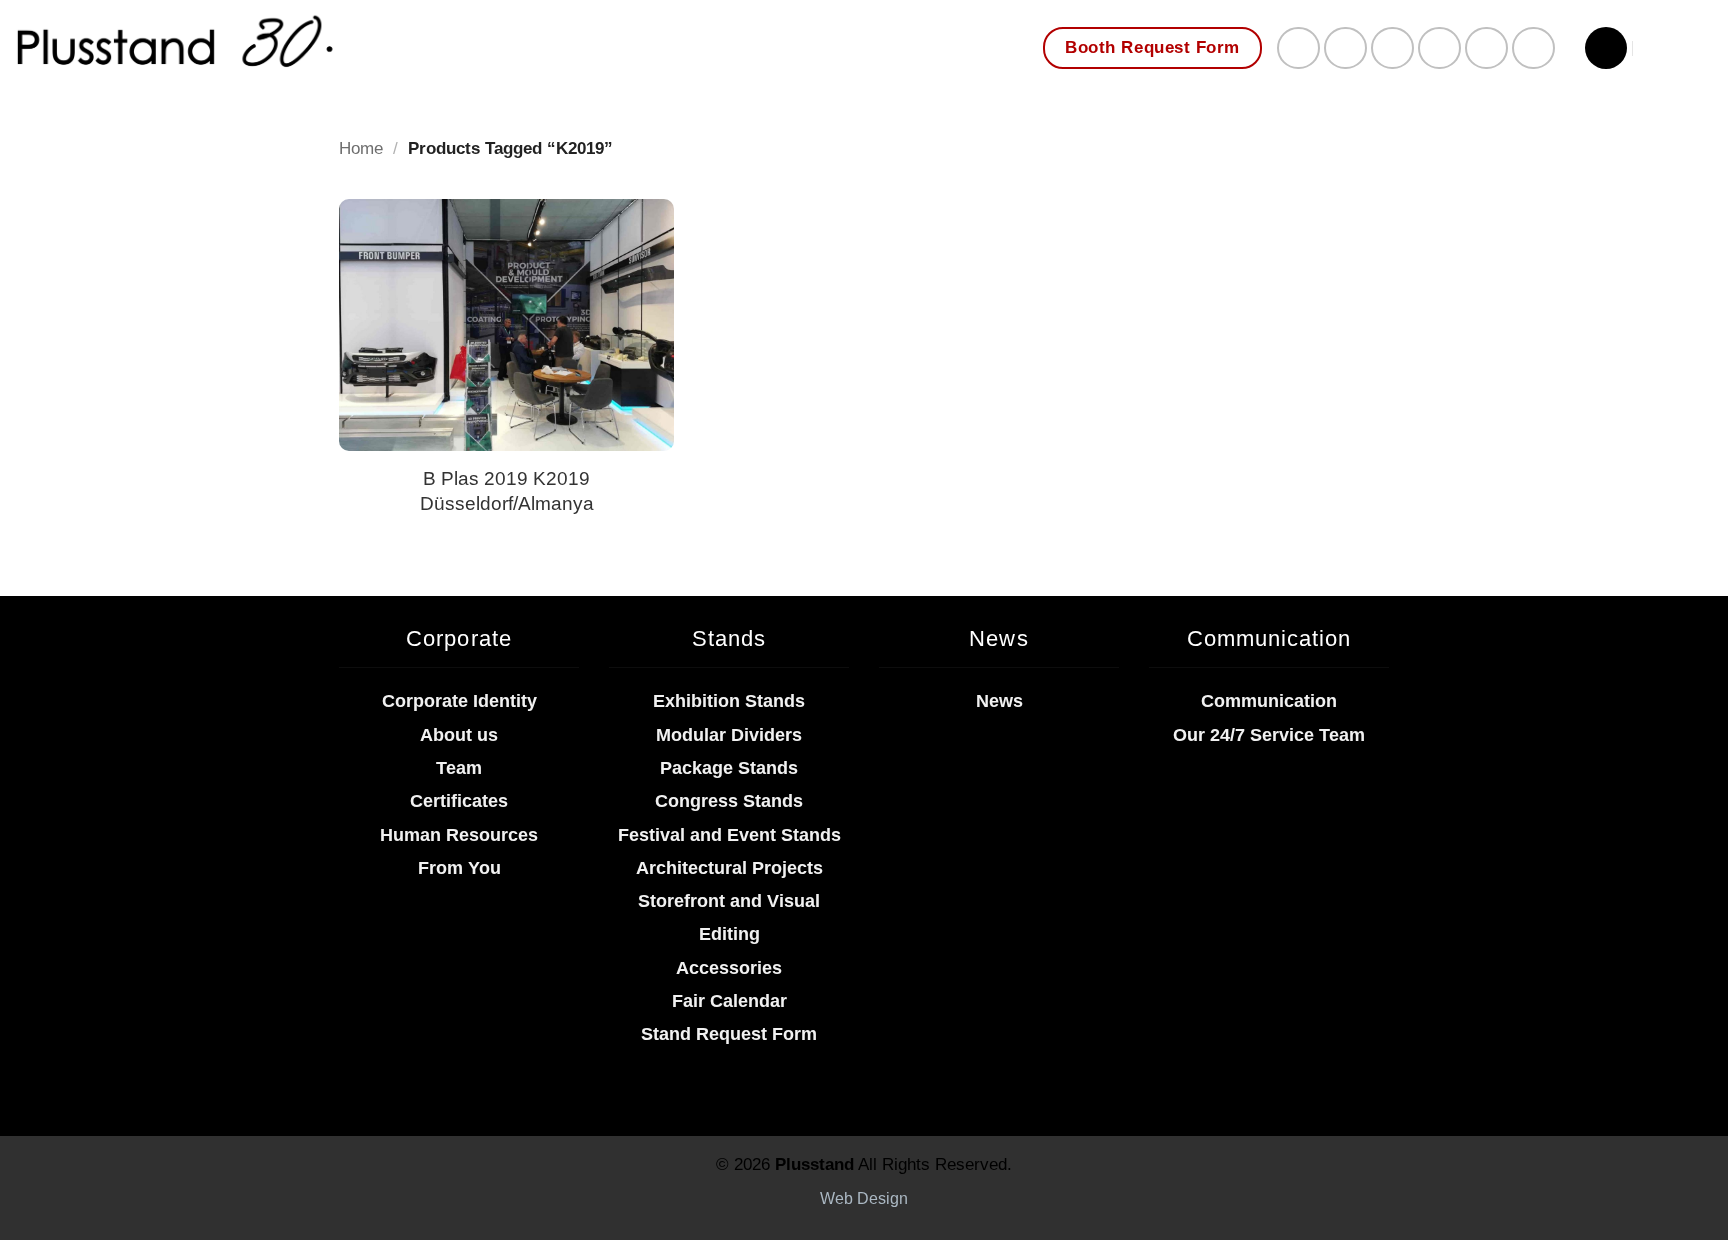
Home (361, 148)
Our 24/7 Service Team (1269, 735)
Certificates (459, 801)
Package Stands (729, 768)
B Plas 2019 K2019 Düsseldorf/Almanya (507, 490)
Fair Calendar (729, 1001)
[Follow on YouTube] (1533, 48)
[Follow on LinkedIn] (1486, 48)
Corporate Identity (459, 701)
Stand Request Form (729, 1034)
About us (459, 735)
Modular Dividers (729, 735)
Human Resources (459, 835)
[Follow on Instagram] (1345, 48)
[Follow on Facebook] (1298, 48)
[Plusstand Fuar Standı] (360, 54)
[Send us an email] (1392, 48)
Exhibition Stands (729, 701)
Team (459, 768)
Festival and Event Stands (729, 835)
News (999, 701)
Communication (1269, 701)
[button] (1606, 48)
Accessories (729, 968)
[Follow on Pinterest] (1439, 48)
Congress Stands (729, 801)
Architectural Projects (729, 868)
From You (459, 868)
